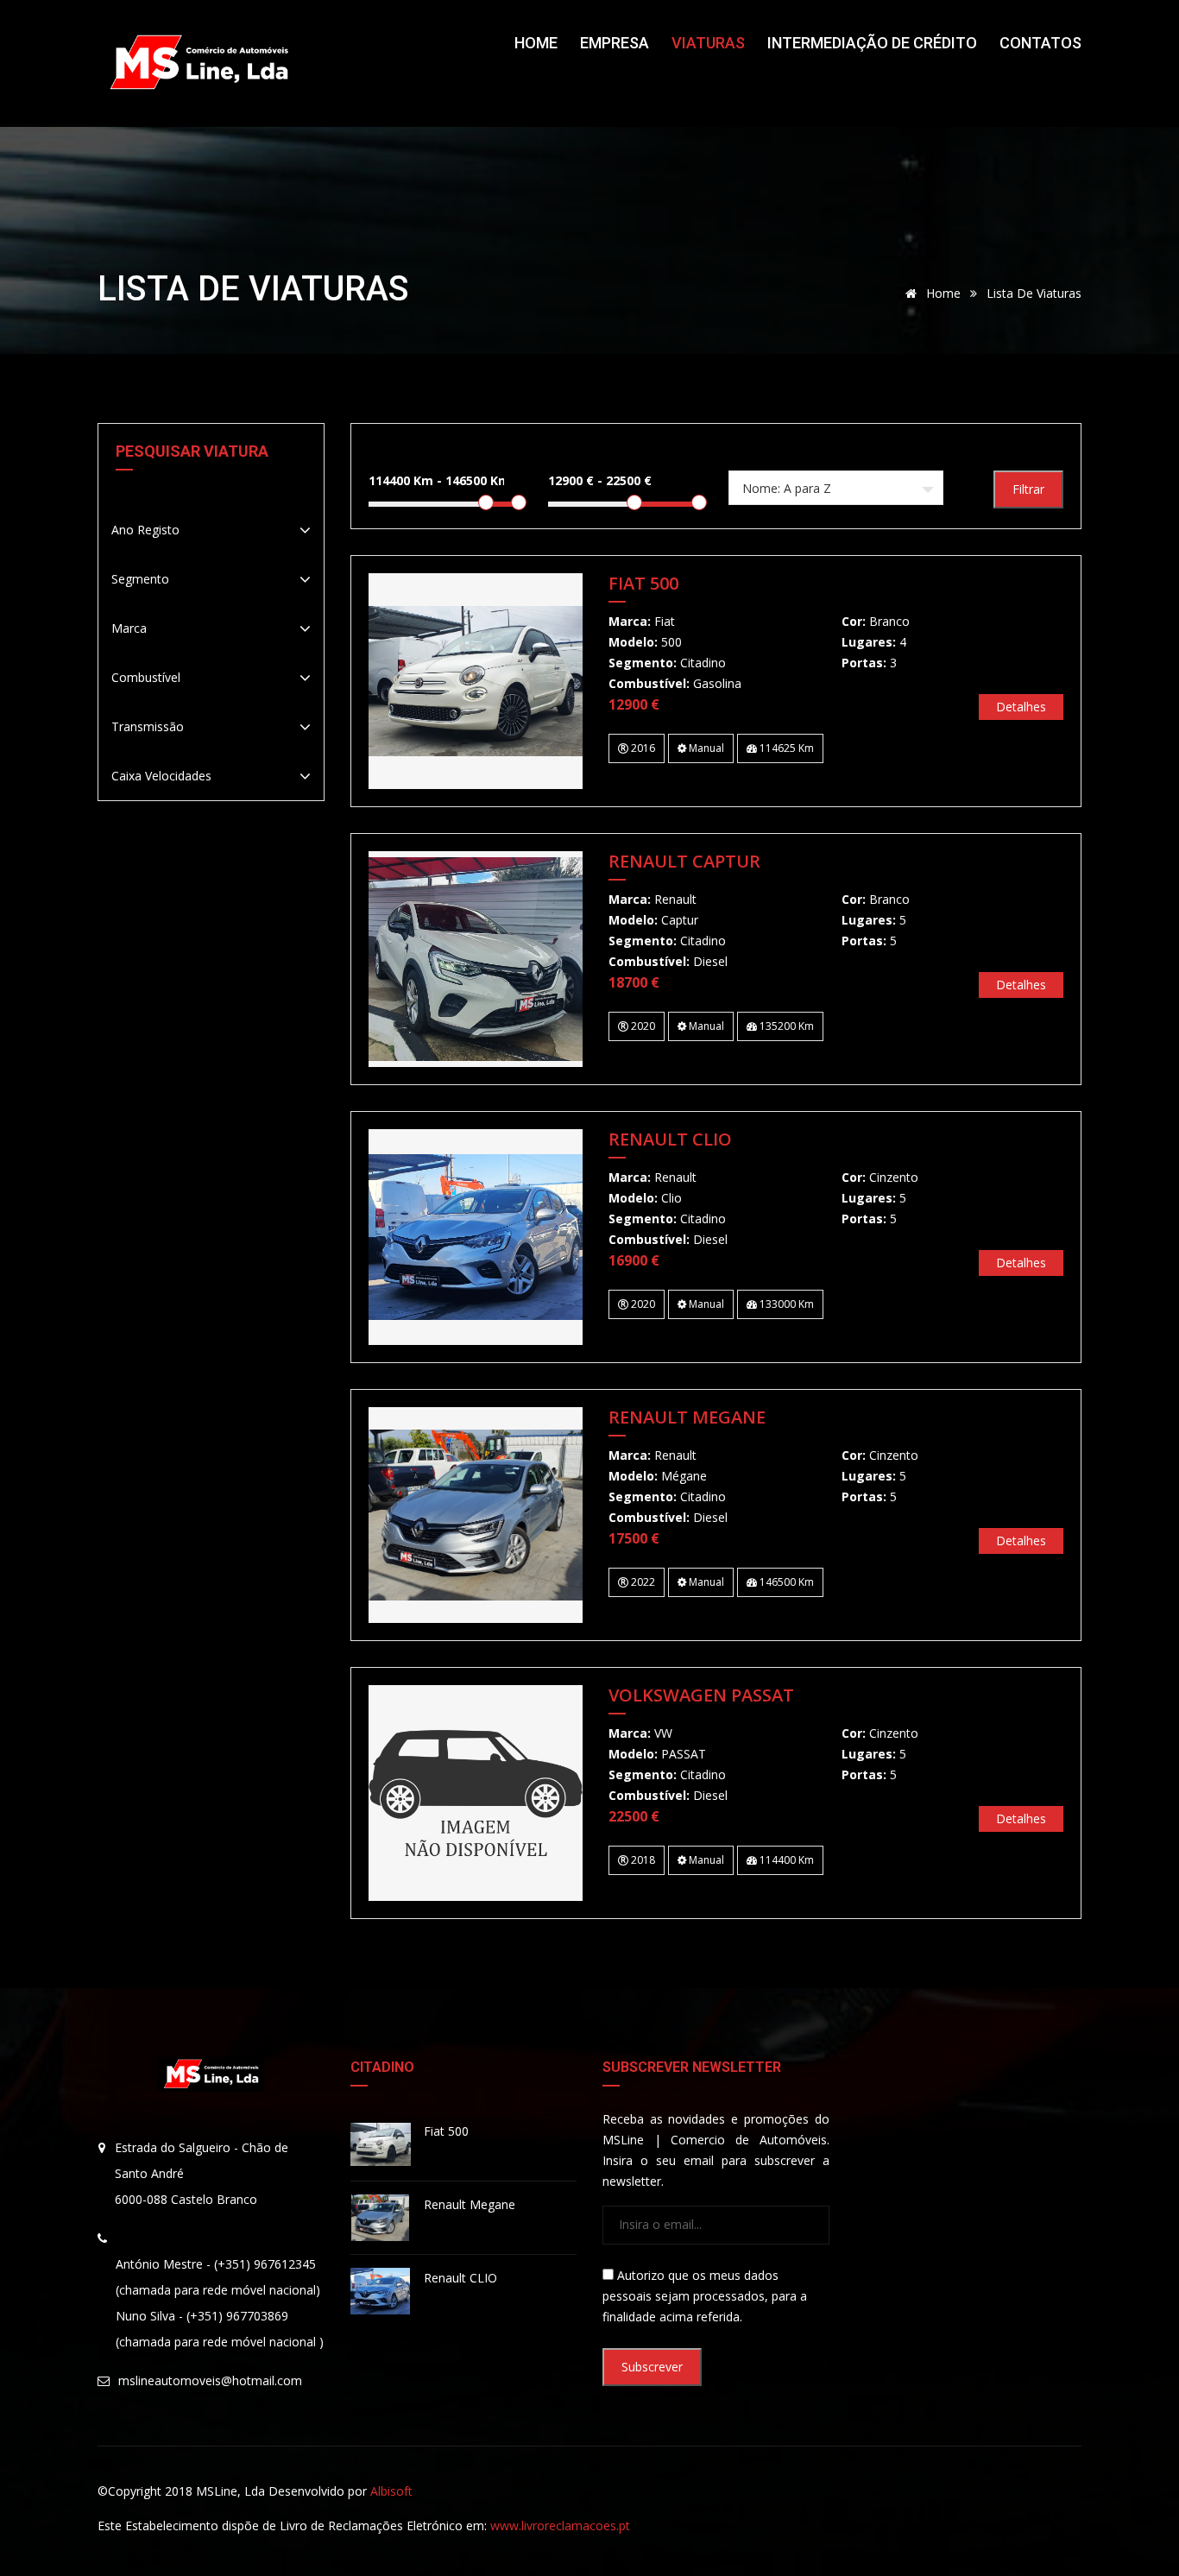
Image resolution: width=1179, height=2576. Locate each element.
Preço (568, 451)
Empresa (615, 43)
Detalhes (1021, 707)
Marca (129, 628)
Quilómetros (413, 451)
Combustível (146, 677)
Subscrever (652, 2367)
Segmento (140, 579)
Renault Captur (684, 862)
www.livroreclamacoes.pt (560, 2525)
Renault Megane (687, 1418)
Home (536, 43)
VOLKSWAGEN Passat (701, 1696)
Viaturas (708, 43)
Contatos (1040, 43)
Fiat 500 (643, 584)
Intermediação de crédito (872, 43)
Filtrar (1028, 489)
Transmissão (148, 726)
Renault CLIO (670, 1140)
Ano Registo (145, 530)
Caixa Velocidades (161, 776)
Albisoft (391, 2491)
